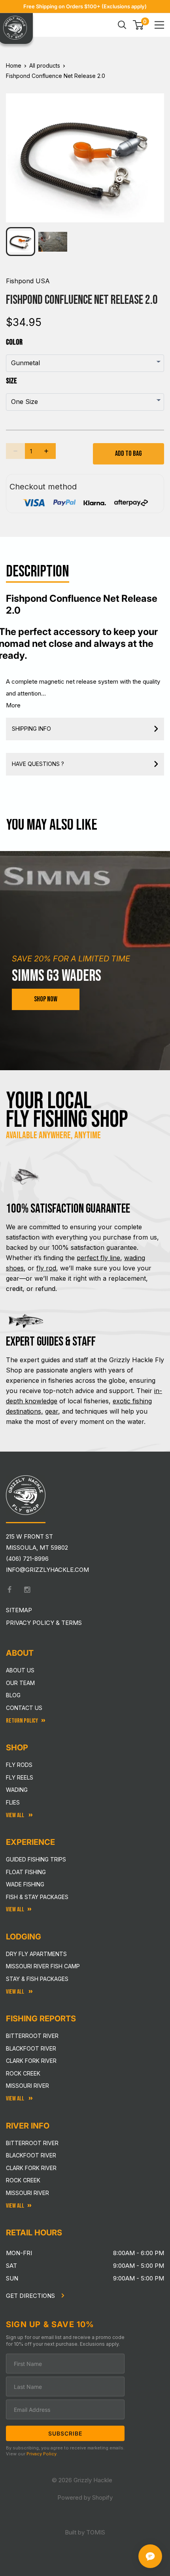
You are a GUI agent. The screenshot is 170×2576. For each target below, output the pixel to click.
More (13, 705)
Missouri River (27, 2086)
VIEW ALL (16, 1992)
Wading (17, 1790)
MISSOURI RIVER (27, 2193)
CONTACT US (24, 1708)
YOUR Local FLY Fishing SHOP (67, 1110)
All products (45, 65)
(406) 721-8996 (27, 1559)
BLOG (13, 1695)
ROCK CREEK (23, 2180)
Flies (13, 1802)
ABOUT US (20, 1670)
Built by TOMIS (85, 2532)
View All (16, 1815)
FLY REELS (20, 1777)
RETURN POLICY (22, 1721)
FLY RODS (19, 1765)
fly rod (46, 1268)
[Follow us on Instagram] (27, 1590)
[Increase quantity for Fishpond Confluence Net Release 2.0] (46, 451)
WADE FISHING (25, 1884)
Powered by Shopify (85, 2497)
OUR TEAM (20, 1683)
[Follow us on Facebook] (9, 1590)
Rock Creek (23, 2073)
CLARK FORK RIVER (31, 2168)
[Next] (153, 152)
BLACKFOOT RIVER (31, 2155)
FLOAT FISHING (26, 1872)
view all (15, 1910)
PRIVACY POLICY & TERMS (44, 1623)
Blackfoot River (31, 2048)
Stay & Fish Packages (37, 1979)
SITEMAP (19, 1610)
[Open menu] (159, 25)
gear (52, 1411)
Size (11, 381)
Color (14, 342)
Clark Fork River (31, 2061)
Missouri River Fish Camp (43, 1966)
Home (14, 65)
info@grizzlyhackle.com (47, 1570)
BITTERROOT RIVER (32, 2143)
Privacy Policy (42, 2454)
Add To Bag (128, 454)
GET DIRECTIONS (31, 2296)
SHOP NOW (46, 999)
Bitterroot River (32, 2036)
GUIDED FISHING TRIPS (36, 1859)
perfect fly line (98, 1258)
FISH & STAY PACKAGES (37, 1897)
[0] (139, 25)
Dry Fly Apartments (36, 1954)
